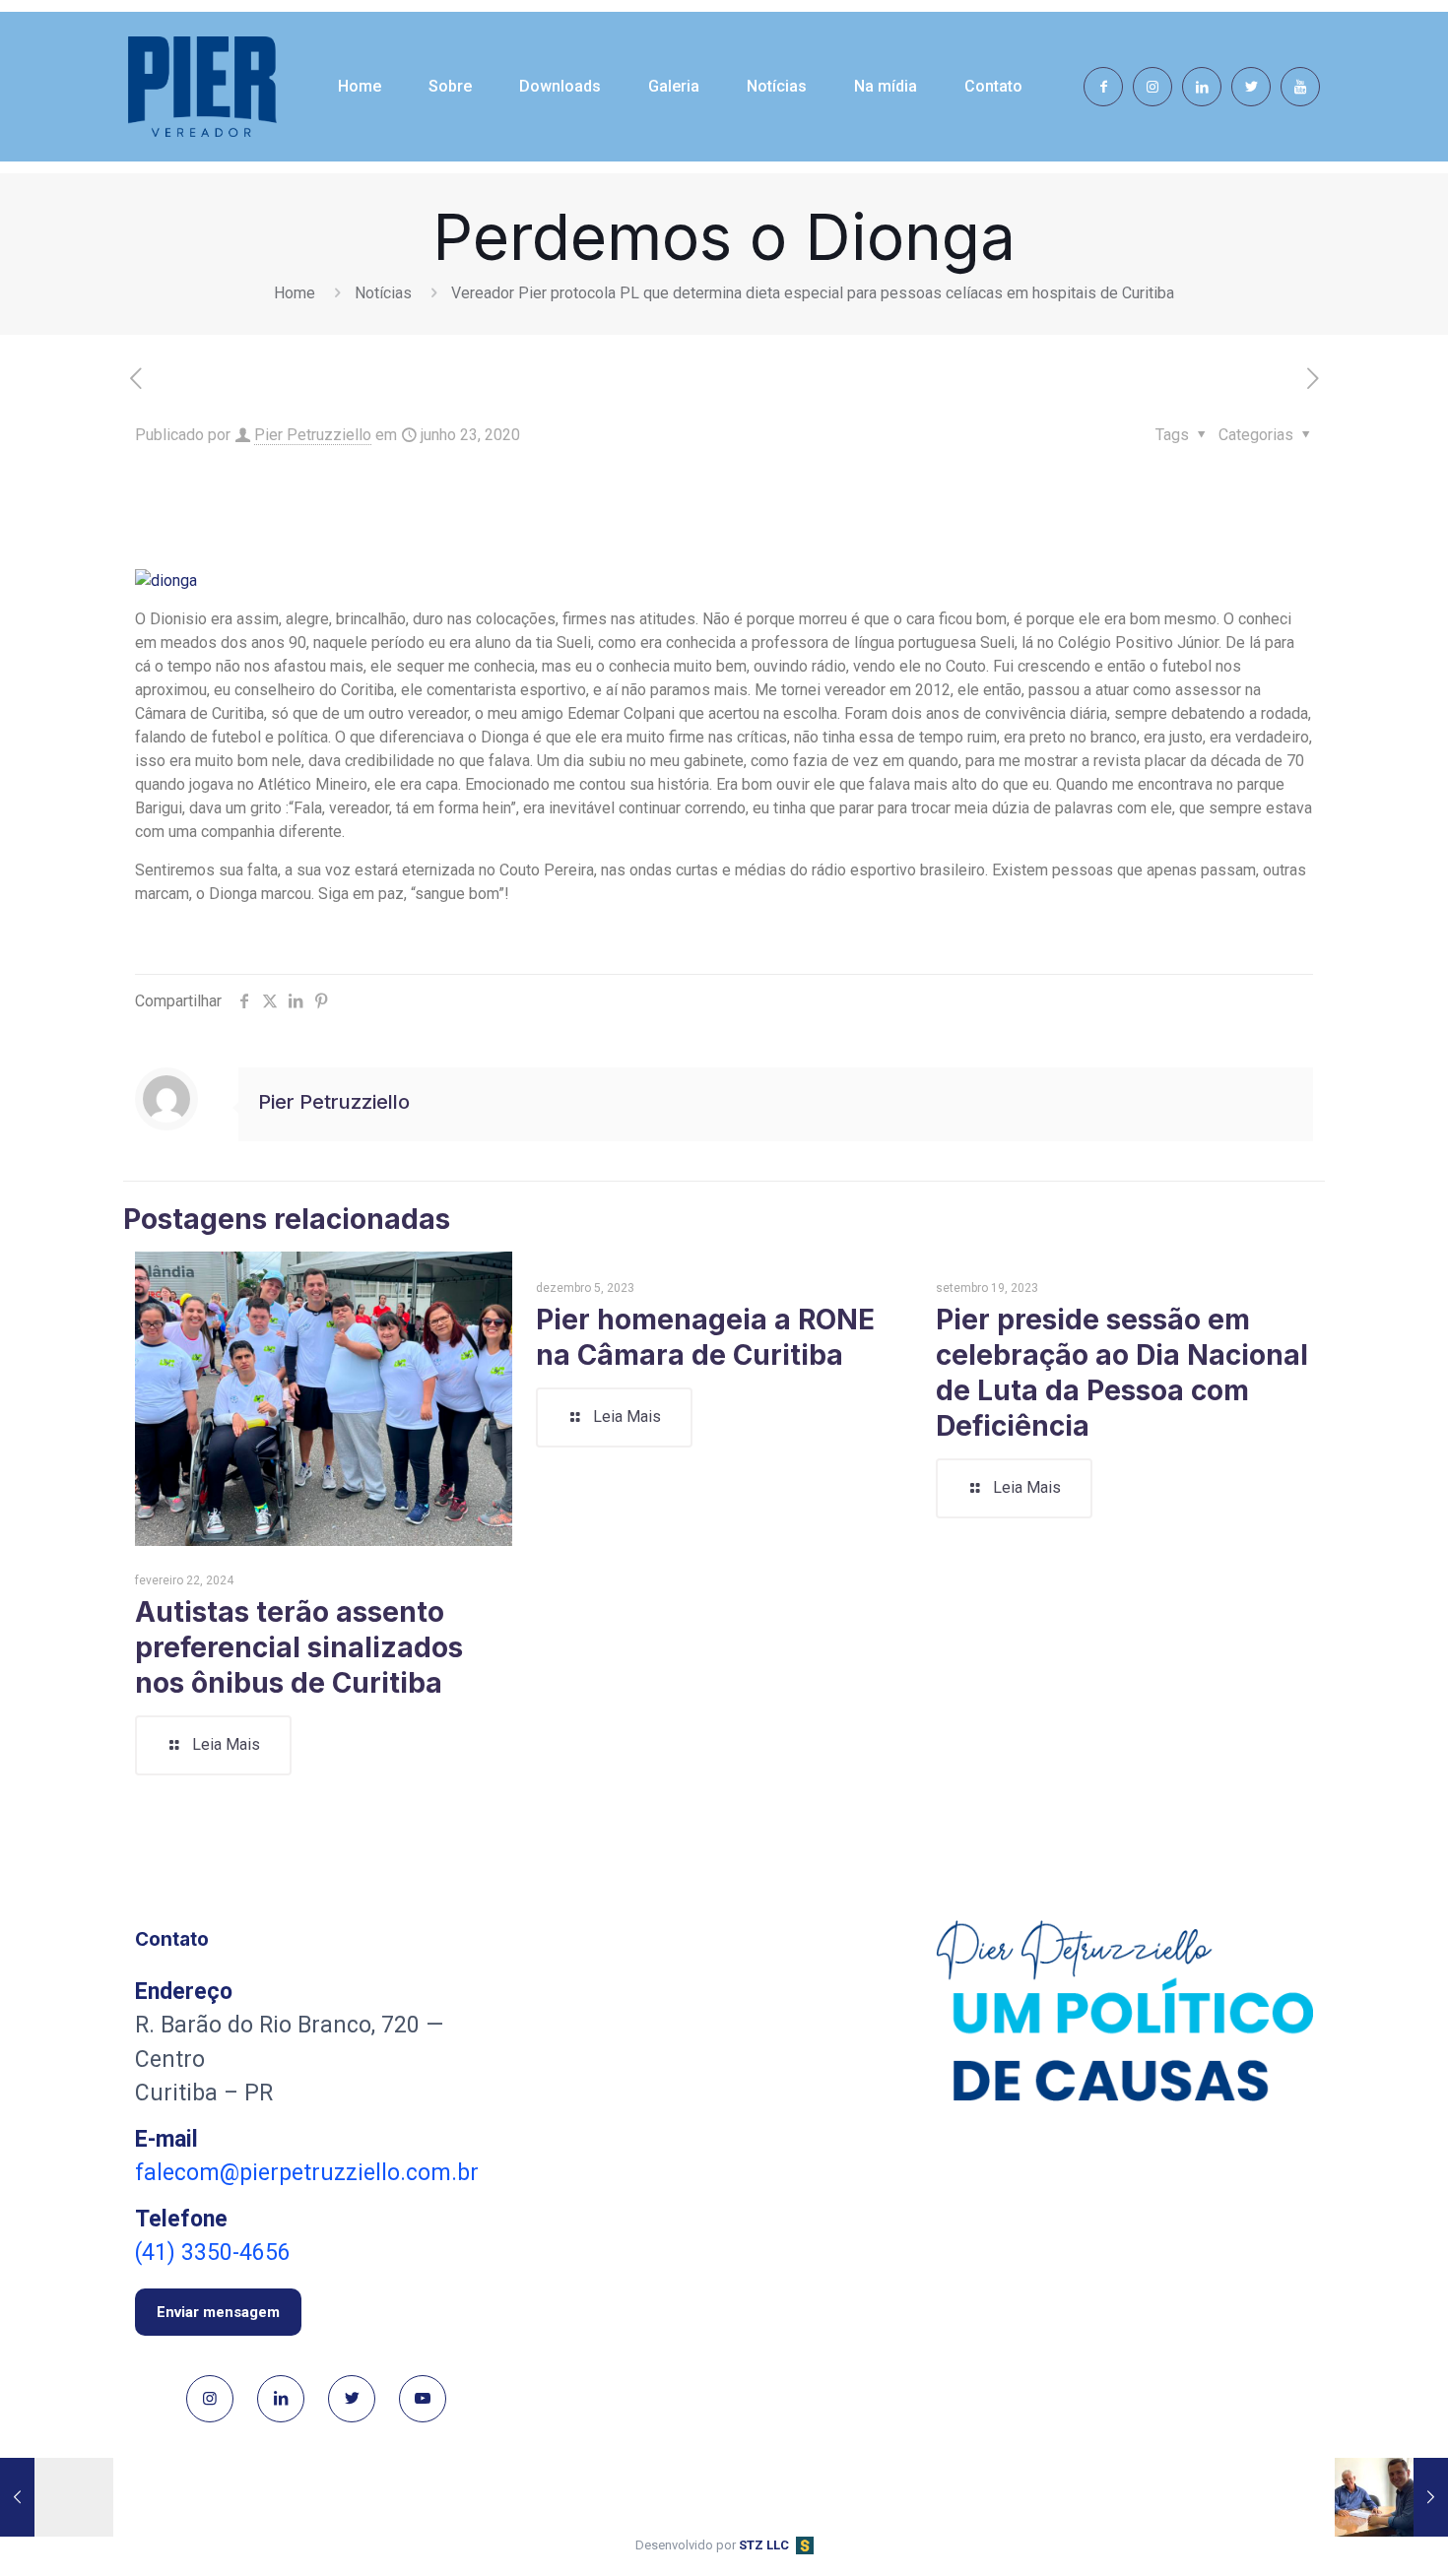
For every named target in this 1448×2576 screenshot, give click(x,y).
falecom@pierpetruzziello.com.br (307, 2173)
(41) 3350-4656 (213, 2253)
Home (295, 293)
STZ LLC (764, 2545)
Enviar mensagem (218, 2312)
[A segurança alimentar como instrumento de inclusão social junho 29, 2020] (1391, 2497)
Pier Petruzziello (313, 435)
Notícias (383, 293)
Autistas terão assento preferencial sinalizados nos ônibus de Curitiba (299, 1647)
